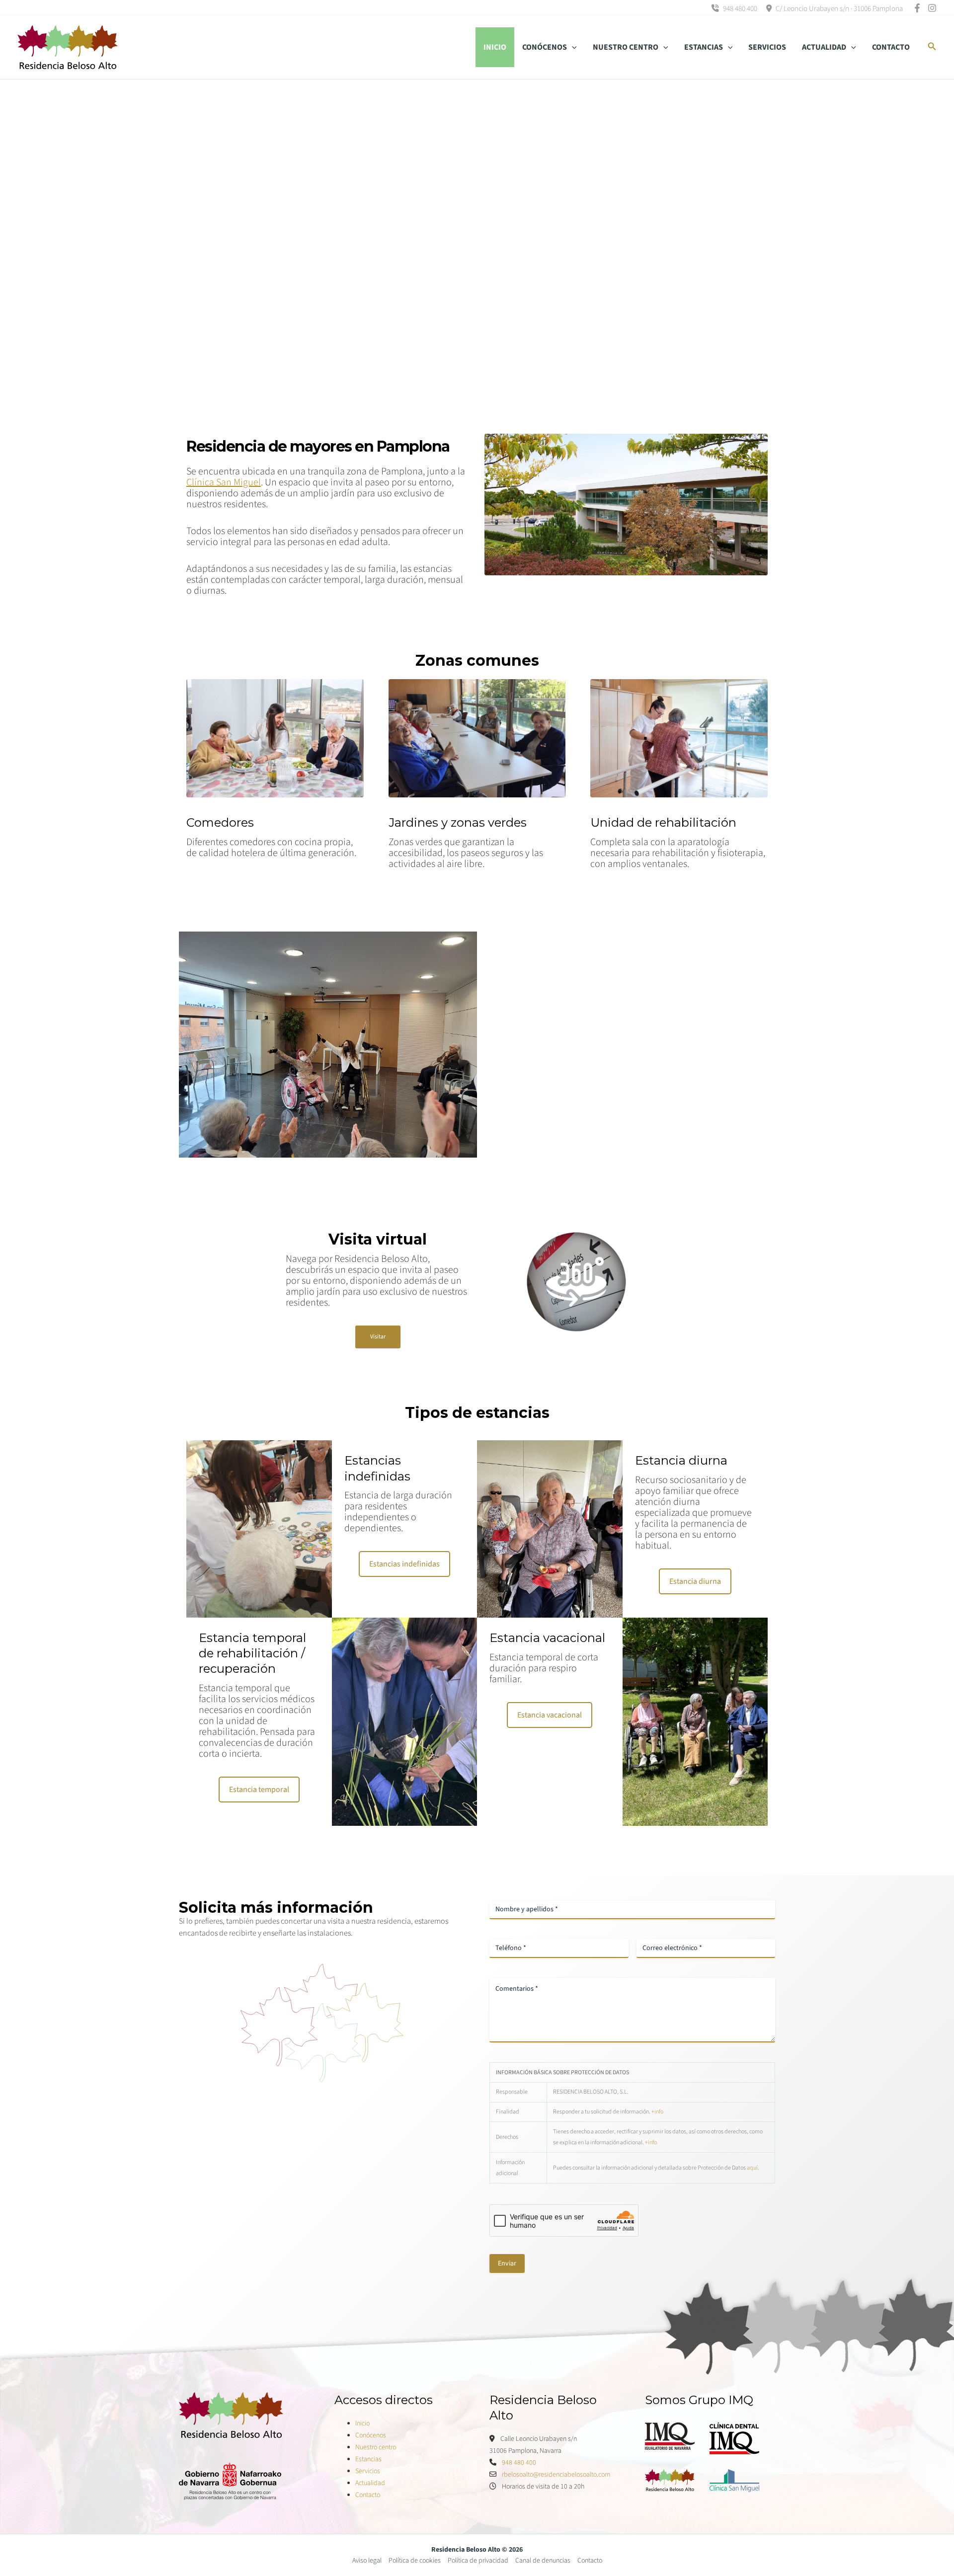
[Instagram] (932, 8)
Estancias (368, 2459)
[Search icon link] (932, 48)
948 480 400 (739, 9)
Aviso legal (367, 2561)
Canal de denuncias (543, 2561)
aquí (752, 2168)
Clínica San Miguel (224, 482)
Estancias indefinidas (404, 1564)
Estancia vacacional (550, 1715)
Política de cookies (415, 2561)
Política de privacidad (478, 2561)
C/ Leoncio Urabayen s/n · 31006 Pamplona (838, 9)
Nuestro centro (376, 2447)
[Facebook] (917, 8)
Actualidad (370, 2483)
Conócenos (371, 2435)
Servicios (368, 2471)
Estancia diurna (695, 1581)
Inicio (362, 2423)
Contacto (368, 2495)
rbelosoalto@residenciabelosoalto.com (556, 2475)
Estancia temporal (259, 1790)
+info (657, 2112)
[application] (572, 47)
